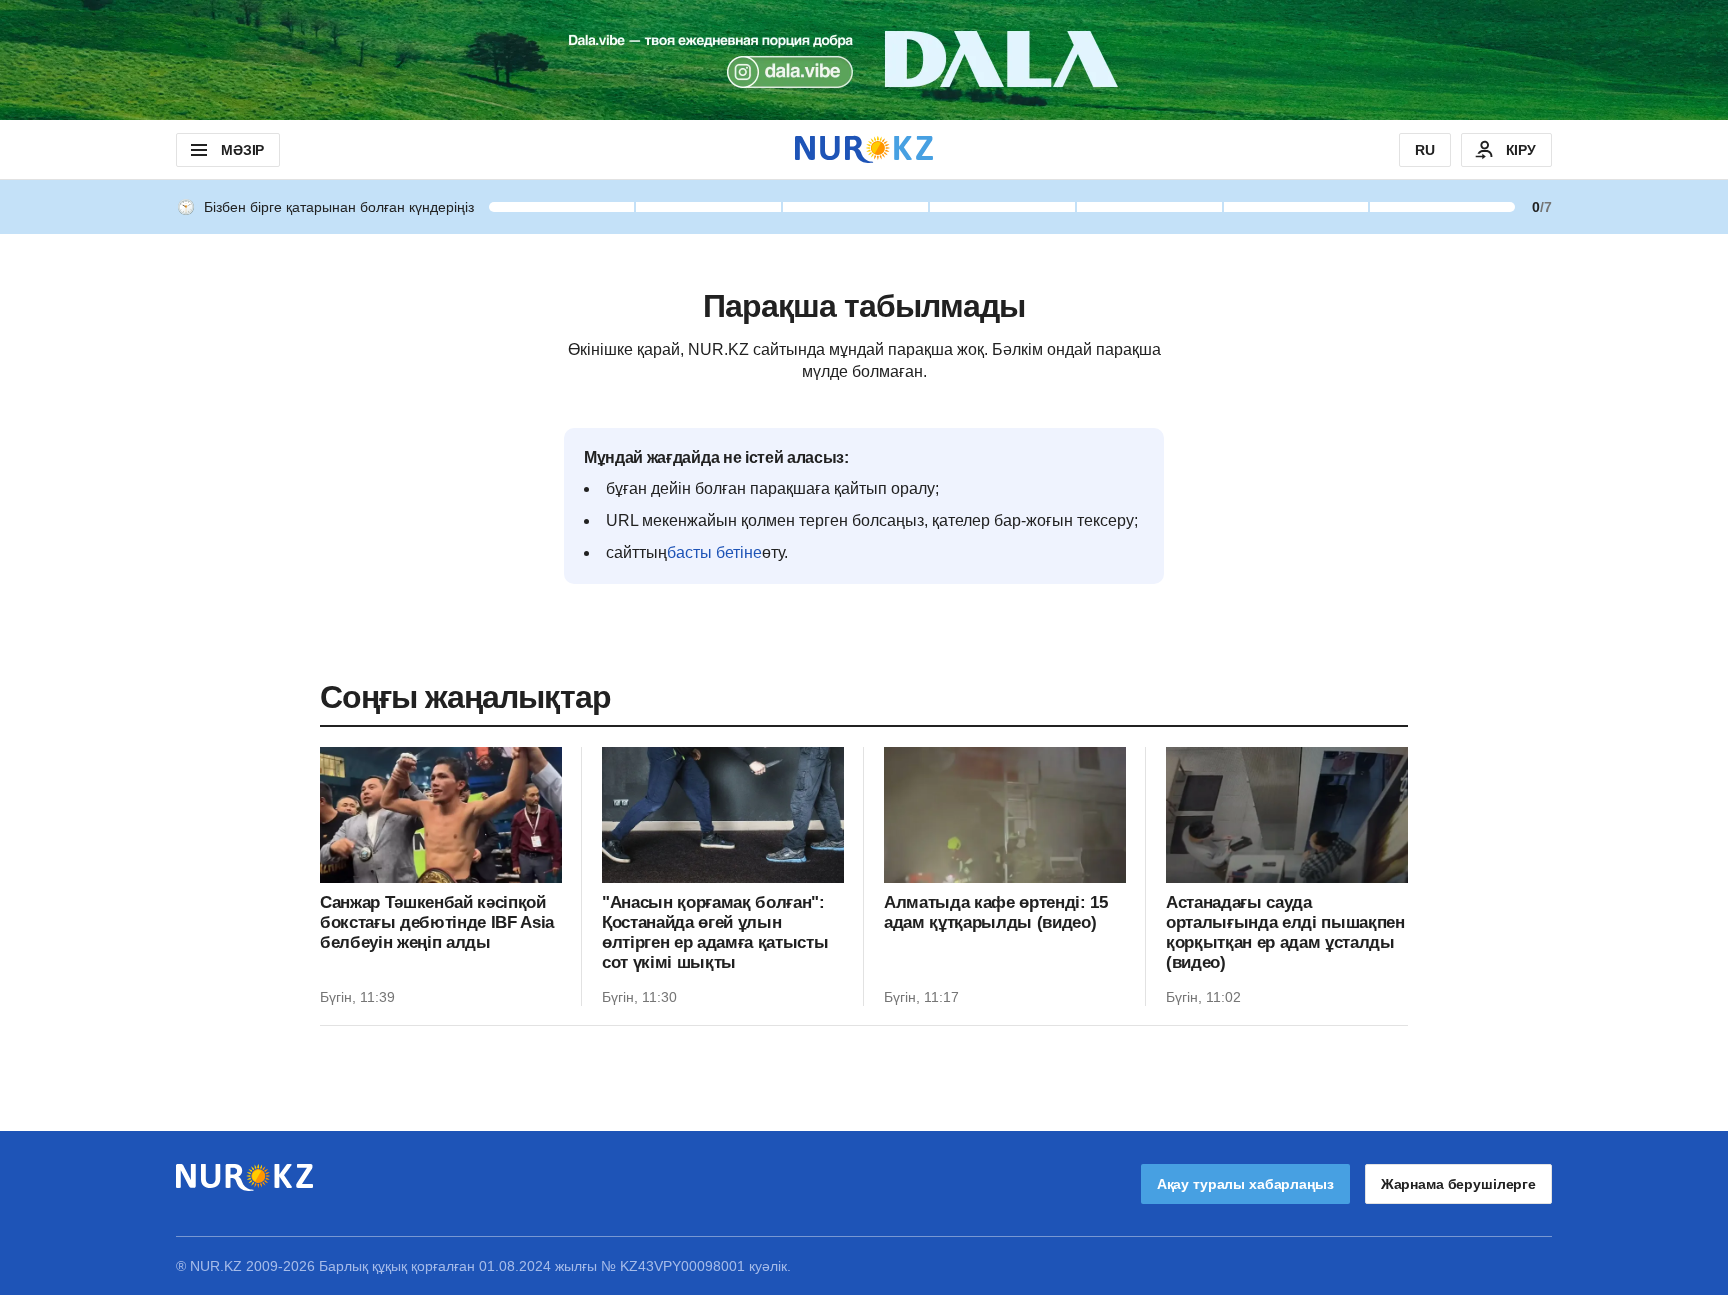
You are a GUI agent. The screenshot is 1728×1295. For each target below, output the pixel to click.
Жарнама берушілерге (1458, 1184)
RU (1425, 150)
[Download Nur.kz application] (864, 60)
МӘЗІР (242, 150)
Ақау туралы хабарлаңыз (1245, 1184)
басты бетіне (714, 552)
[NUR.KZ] (864, 149)
